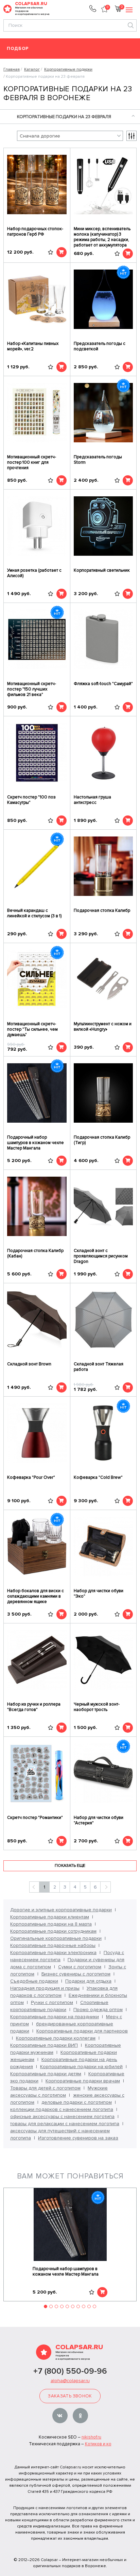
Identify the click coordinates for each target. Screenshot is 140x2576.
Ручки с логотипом (52, 2002)
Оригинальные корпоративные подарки (56, 1938)
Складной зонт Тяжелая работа (99, 1367)
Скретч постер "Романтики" (35, 1818)
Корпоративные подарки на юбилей (81, 2067)
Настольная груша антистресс (92, 800)
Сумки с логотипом (80, 1967)
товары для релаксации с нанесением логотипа (65, 2124)
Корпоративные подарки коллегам (56, 2038)
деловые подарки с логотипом (77, 2102)
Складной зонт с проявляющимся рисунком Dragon (101, 1256)
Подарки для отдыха (88, 1981)
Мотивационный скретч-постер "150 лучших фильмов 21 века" (32, 689)
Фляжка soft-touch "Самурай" (103, 684)
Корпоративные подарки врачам (83, 2081)
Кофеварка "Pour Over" (31, 1477)
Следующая (106, 1887)
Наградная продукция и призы (45, 1988)
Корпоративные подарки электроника (53, 1953)
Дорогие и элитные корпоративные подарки (61, 1910)
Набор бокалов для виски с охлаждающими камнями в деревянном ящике (36, 1596)
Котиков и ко (98, 2444)
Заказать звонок (70, 2396)
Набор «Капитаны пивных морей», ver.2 (33, 346)
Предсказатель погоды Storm (98, 460)
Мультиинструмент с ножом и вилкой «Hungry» (103, 1027)
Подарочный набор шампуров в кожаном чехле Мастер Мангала (36, 1143)
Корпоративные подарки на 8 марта (51, 1924)
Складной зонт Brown (29, 1364)
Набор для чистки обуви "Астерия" (99, 1820)
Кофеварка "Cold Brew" (98, 1477)
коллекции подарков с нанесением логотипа (62, 2109)
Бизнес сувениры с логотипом (76, 1974)
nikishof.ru (91, 2437)
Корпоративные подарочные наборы (53, 1945)
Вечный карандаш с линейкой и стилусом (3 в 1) (34, 913)
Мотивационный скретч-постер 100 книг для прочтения (32, 462)
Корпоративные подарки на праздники (55, 2017)
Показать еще (70, 1866)
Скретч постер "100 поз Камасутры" (31, 800)
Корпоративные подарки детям (46, 2074)
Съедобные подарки (34, 1981)
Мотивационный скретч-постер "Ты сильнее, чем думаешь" (32, 1029)
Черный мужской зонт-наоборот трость (97, 1707)
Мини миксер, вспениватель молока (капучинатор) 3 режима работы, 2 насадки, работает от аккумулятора (102, 237)
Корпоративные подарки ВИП (44, 2045)
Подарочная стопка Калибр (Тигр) (102, 1140)
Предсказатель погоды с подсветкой (100, 346)
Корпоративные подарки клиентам (50, 1917)
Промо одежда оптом (98, 2010)
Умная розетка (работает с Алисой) (34, 573)
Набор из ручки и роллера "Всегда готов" (34, 1707)
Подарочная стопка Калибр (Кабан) (35, 1253)
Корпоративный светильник (102, 570)
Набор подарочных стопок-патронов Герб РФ (35, 232)
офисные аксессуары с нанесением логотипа (62, 2117)
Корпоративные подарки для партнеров (82, 2031)
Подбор (18, 49)
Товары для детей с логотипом (45, 2088)
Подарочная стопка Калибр (102, 910)
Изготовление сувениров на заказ (78, 2138)
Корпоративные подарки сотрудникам (53, 1931)
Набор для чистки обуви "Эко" (99, 1594)
